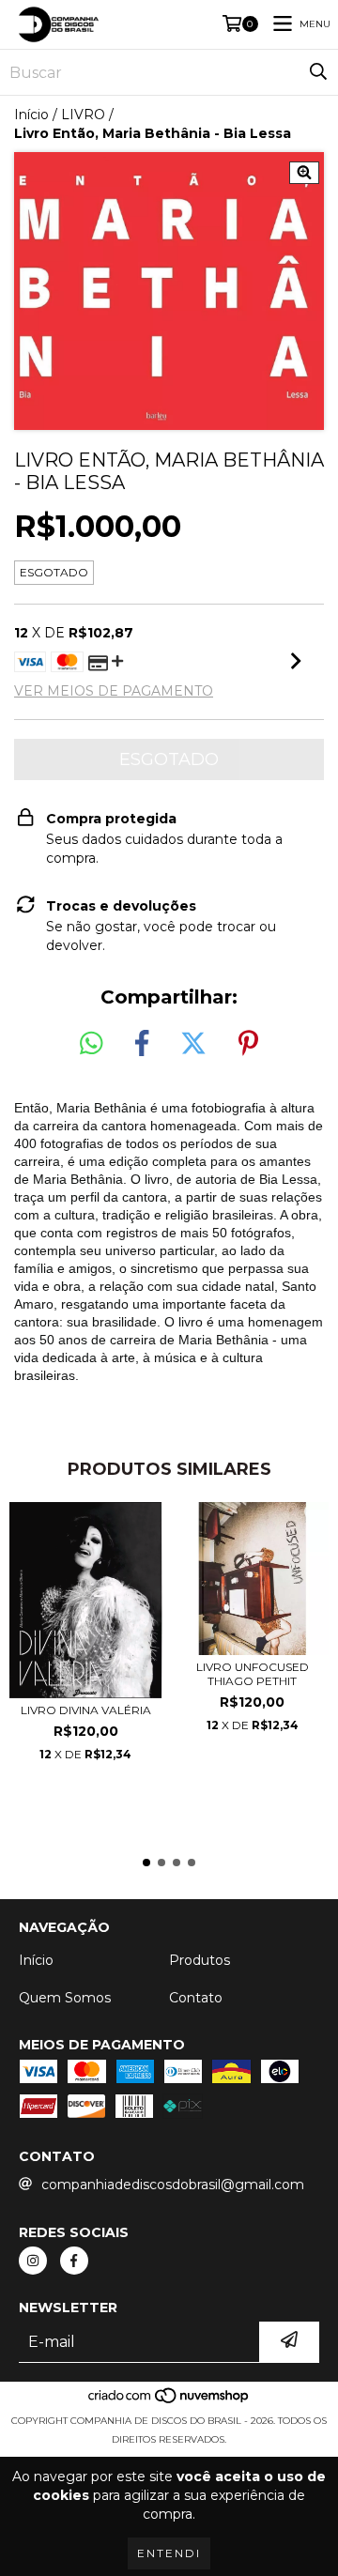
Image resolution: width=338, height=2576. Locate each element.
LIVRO (83, 115)
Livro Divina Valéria (86, 1710)
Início (31, 115)
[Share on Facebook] (142, 1044)
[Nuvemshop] (169, 2402)
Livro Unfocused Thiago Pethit (253, 1674)
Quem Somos (65, 1998)
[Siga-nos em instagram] (33, 2261)
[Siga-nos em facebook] (74, 2261)
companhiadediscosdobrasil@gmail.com (173, 2185)
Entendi (169, 2553)
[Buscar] (318, 72)
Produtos (200, 1960)
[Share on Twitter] (193, 1044)
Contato (196, 1998)
